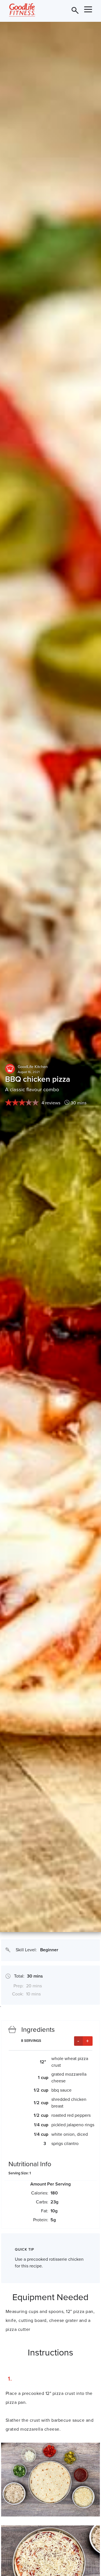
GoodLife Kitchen (33, 1067)
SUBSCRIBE (66, 9)
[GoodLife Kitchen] (10, 1069)
